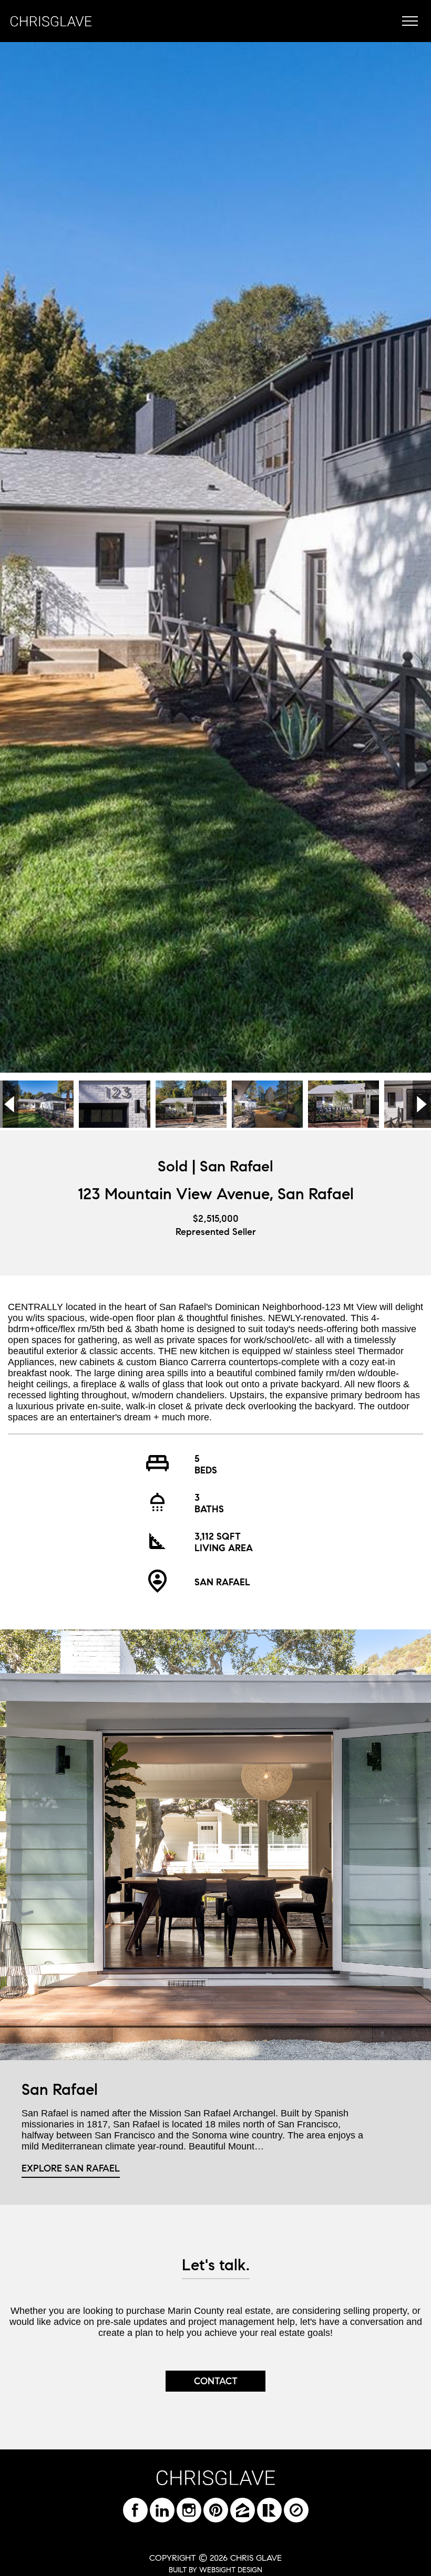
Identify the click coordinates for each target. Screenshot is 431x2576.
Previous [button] (9, 1104)
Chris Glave (51, 21)
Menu (410, 21)
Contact (216, 2381)
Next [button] (422, 1104)
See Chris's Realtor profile (269, 2510)
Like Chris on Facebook (135, 2510)
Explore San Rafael (71, 2168)
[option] (215, 557)
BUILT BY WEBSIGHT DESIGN (215, 2570)
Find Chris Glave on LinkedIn (162, 2510)
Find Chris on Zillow (243, 2510)
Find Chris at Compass (296, 2510)
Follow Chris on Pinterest (216, 2510)
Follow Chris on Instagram (189, 2510)
